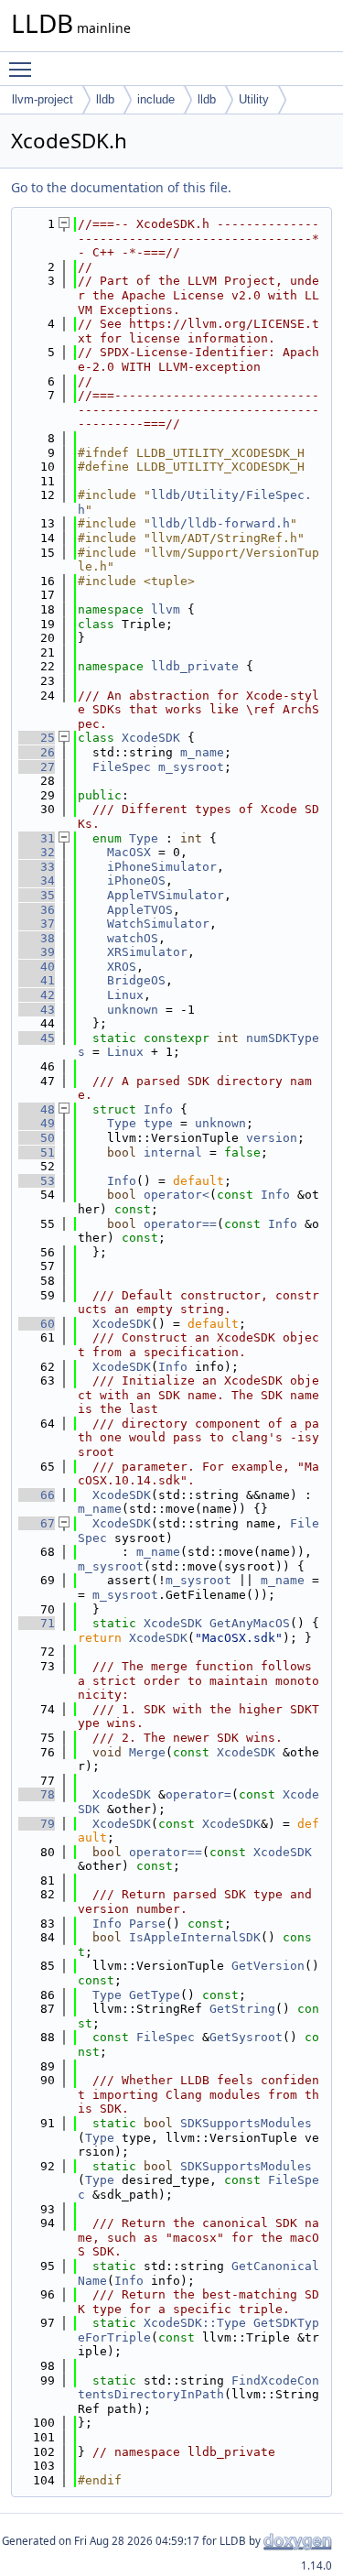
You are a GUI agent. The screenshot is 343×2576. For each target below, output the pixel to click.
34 (37, 880)
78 (37, 1794)
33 (37, 867)
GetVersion (268, 1966)
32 (37, 852)
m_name (202, 752)
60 (37, 1324)
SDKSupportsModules (246, 2123)
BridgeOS (136, 980)
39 (37, 952)
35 (37, 895)
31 (37, 838)
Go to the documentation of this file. (121, 187)
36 (37, 910)
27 (37, 767)
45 (37, 1038)
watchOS (133, 938)
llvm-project (43, 99)
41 (37, 980)
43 (37, 1010)
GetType (155, 1995)
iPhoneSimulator (162, 867)
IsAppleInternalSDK (195, 1937)
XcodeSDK (151, 738)
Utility (254, 99)
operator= (198, 1794)
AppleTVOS (140, 910)
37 (37, 924)
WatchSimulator (158, 924)
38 (37, 938)
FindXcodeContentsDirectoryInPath (198, 2388)
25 (37, 738)
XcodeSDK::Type (195, 2323)
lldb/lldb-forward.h (220, 523)
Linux (125, 995)
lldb (105, 99)
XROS (122, 967)
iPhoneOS (136, 880)
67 (37, 1523)
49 (37, 1123)
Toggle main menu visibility (24, 69)
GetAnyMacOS (250, 1623)
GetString (242, 2009)
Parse (147, 1924)
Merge (147, 1752)
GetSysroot (246, 2037)
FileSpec (122, 767)
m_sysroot (191, 767)
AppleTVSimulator (166, 895)
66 (37, 1495)
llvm (166, 609)
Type (144, 838)
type (158, 1123)
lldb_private (195, 666)
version (272, 1138)
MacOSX (129, 852)
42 (37, 995)
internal (173, 1152)
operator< (177, 1195)
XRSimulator (147, 952)
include (156, 99)
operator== (180, 1224)
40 (37, 967)
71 (37, 1623)
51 (37, 1152)
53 (37, 1181)
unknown (133, 1010)
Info (158, 1109)
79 (37, 1824)
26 (37, 752)
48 (37, 1109)
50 (37, 1138)
